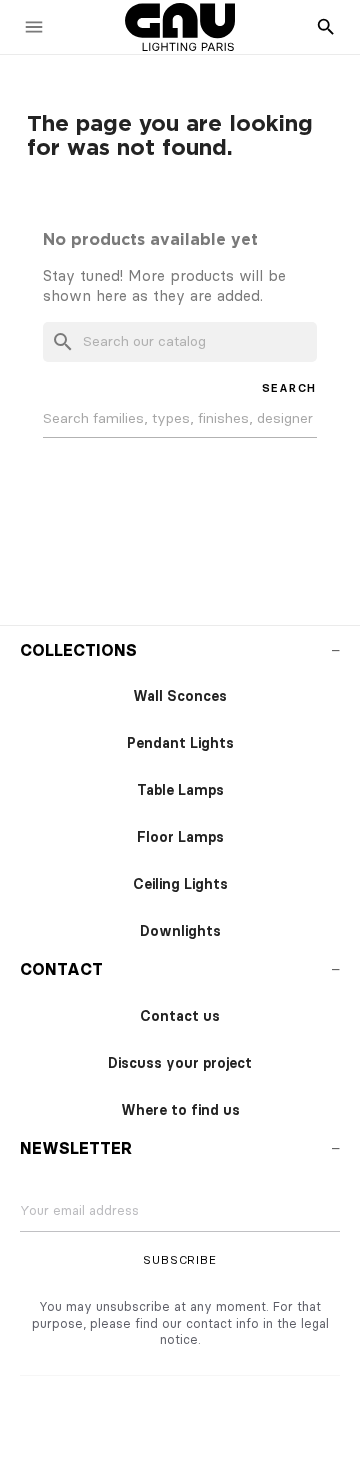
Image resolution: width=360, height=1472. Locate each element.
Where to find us (180, 1110)
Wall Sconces (180, 696)
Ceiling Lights (180, 884)
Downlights (180, 931)
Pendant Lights (180, 743)
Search (289, 388)
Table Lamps (180, 790)
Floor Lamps (180, 837)
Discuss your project (180, 1063)
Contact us (180, 1016)
